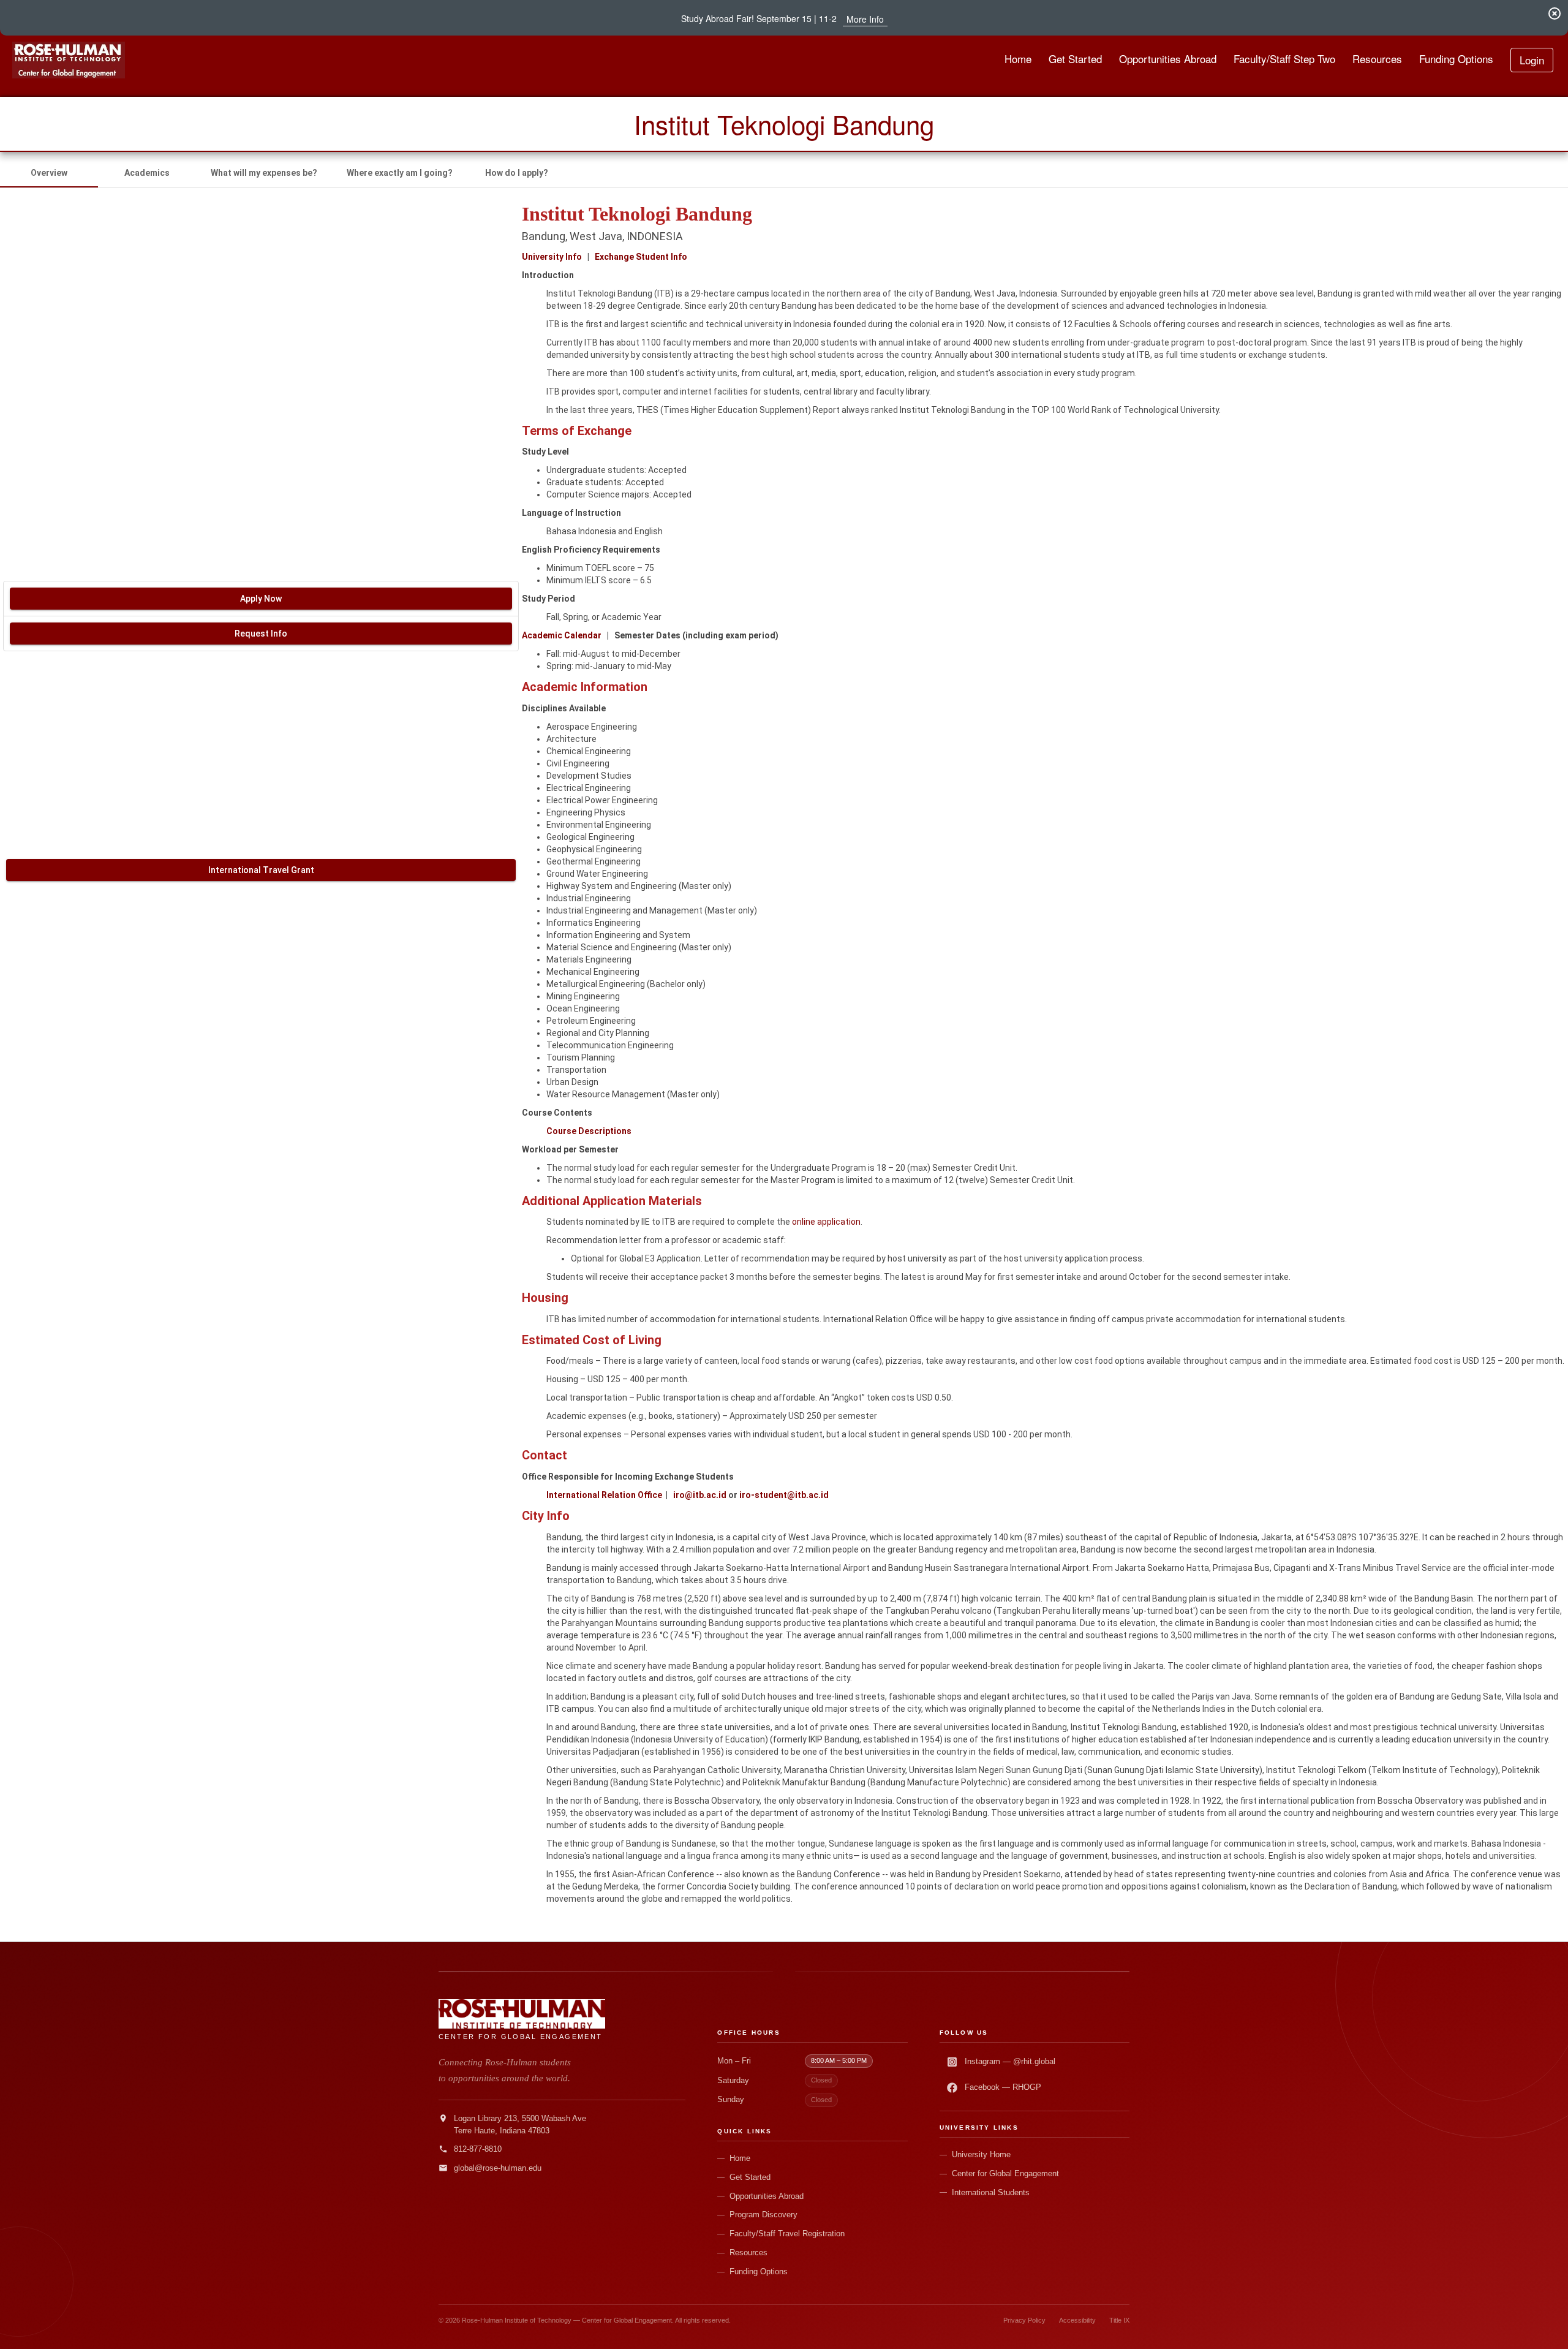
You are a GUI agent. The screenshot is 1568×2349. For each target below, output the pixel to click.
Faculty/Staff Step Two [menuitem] (1284, 59)
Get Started (750, 2177)
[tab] (49, 173)
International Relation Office (604, 1495)
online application (826, 1222)
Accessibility (1077, 2320)
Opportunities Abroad (767, 2196)
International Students (991, 2192)
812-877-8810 (478, 2149)
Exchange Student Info (641, 257)
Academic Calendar (562, 635)
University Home (981, 2154)
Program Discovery (763, 2215)
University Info (552, 257)
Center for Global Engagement (1005, 2173)
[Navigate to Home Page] (69, 60)
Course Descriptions (589, 1131)
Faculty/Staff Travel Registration (787, 2234)
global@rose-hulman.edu (498, 2168)
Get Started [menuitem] (1075, 59)
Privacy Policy (1024, 2320)
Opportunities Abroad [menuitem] (1168, 59)
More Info (865, 19)
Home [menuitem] (1018, 59)
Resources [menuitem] (1377, 59)
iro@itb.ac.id (700, 1495)
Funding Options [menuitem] (1456, 59)
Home (740, 2158)
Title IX (1119, 2320)
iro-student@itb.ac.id (784, 1495)
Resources (748, 2253)
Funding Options (759, 2271)
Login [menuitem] (1532, 60)
